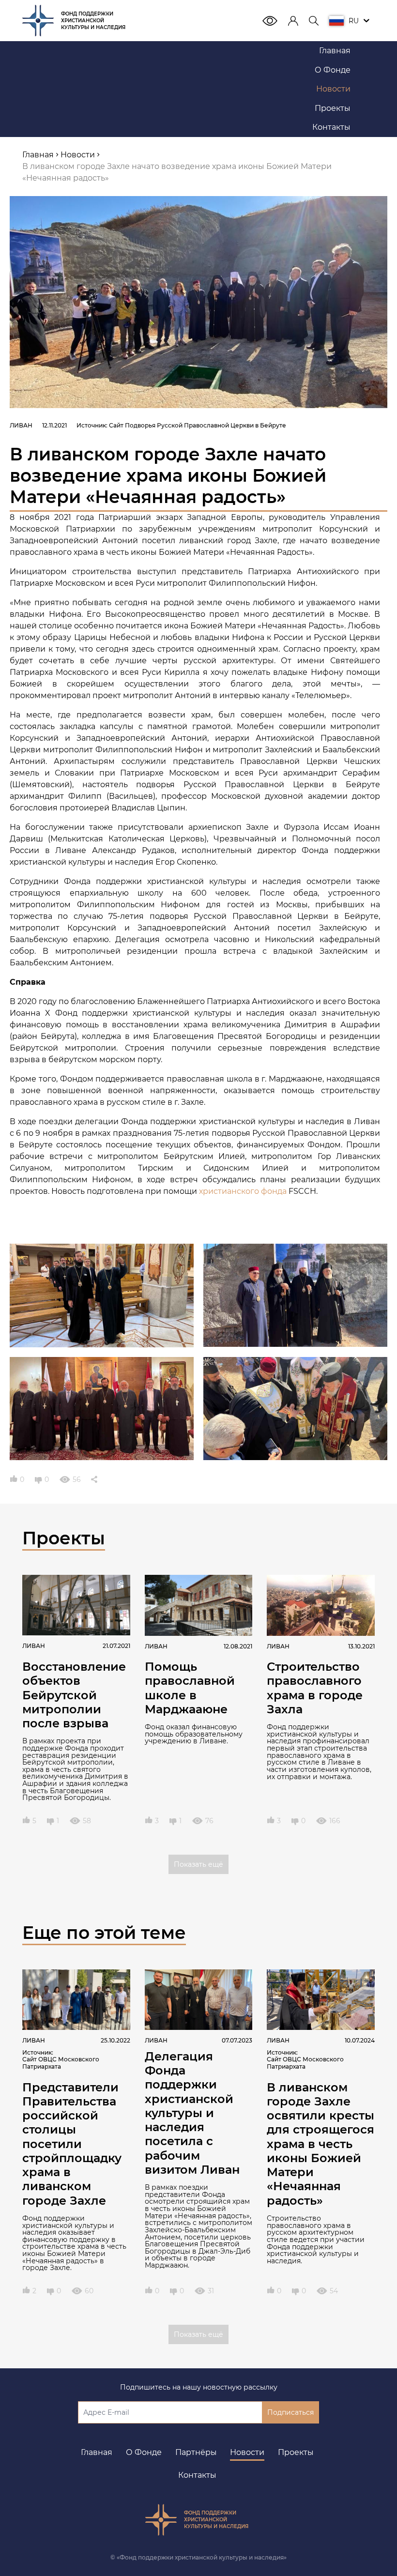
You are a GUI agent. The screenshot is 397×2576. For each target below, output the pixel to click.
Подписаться (290, 2412)
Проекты (296, 2452)
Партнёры (196, 2452)
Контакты (197, 2475)
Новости (247, 2452)
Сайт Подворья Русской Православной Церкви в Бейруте (198, 425)
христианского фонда (243, 1191)
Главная (97, 2452)
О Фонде (144, 2452)
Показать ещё (198, 1864)
